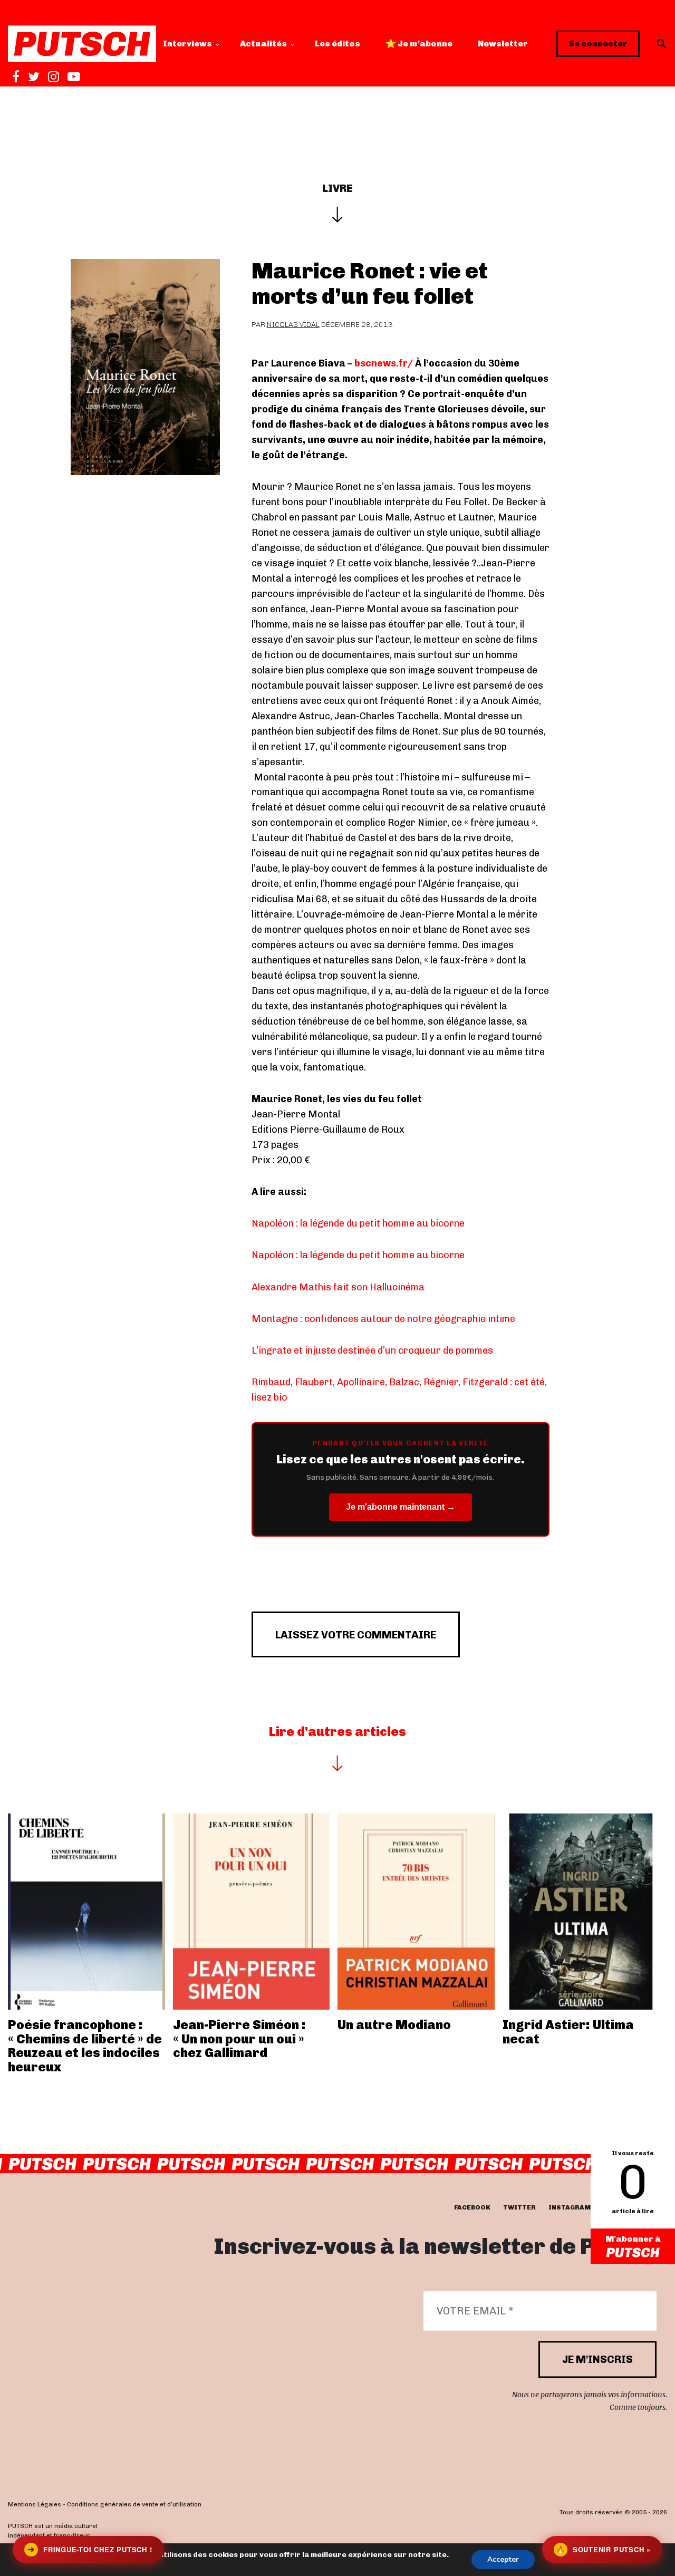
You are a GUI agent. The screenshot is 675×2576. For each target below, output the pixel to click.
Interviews (187, 44)
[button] (662, 44)
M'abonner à (633, 2239)
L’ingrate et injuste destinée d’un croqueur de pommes (372, 1350)
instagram (570, 2207)
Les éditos (337, 44)
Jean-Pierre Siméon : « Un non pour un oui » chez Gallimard (239, 2039)
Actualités (263, 44)
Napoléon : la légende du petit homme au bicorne (358, 1223)
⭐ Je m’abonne (419, 44)
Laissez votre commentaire (356, 1635)
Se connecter (598, 44)
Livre (337, 188)
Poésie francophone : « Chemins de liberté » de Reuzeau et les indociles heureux (85, 2046)
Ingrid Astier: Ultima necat (568, 2032)
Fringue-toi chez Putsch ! (90, 2549)
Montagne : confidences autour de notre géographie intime (383, 1319)
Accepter (503, 2559)
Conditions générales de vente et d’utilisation (134, 2504)
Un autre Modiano (394, 2025)
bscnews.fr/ (384, 363)
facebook (472, 2207)
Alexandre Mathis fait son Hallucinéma (338, 1287)
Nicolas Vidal (293, 325)
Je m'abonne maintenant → (401, 1507)
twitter (519, 2207)
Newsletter (503, 44)
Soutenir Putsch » (603, 2549)
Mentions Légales (35, 2504)
